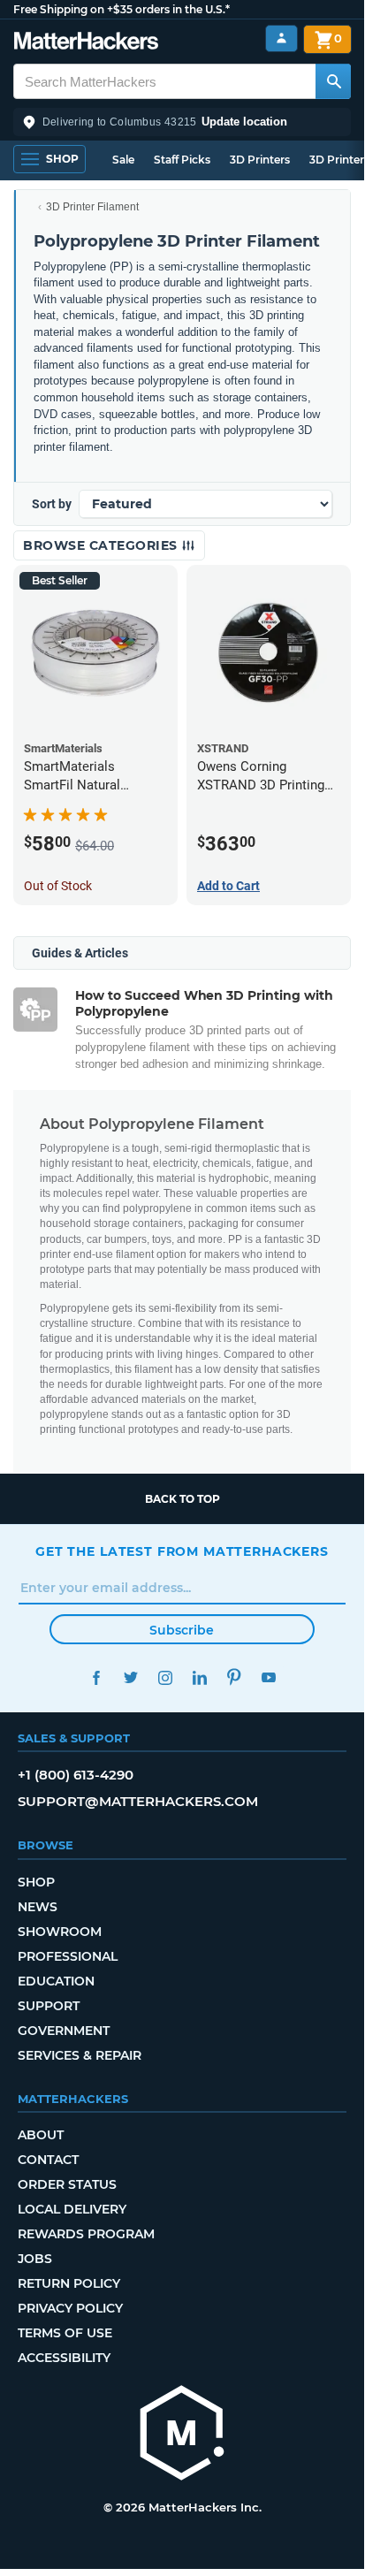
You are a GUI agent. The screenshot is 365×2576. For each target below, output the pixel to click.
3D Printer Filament (92, 207)
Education (56, 1981)
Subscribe (182, 1630)
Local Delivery (72, 2209)
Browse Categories (102, 545)
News (38, 1907)
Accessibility (64, 2358)
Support (49, 2006)
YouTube (268, 1677)
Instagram (165, 1677)
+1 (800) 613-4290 (76, 1775)
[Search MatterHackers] (333, 81)
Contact (48, 2160)
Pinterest (234, 1677)
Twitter (130, 1677)
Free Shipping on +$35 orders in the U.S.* (122, 9)
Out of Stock (58, 886)
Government (64, 2031)
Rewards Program (86, 2234)
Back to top (182, 1499)
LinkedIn (199, 1677)
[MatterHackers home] (86, 43)
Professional (68, 1956)
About (41, 2135)
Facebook (96, 1677)
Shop (36, 1882)
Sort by (52, 504)
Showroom (60, 1932)
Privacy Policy (70, 2308)
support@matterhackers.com (138, 1801)
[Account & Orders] (281, 38)
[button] (182, 122)
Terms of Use (65, 2333)
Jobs (35, 2259)
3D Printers (260, 160)
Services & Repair (80, 2055)
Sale (123, 160)
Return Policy (69, 2283)
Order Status (67, 2184)
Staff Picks (182, 160)
